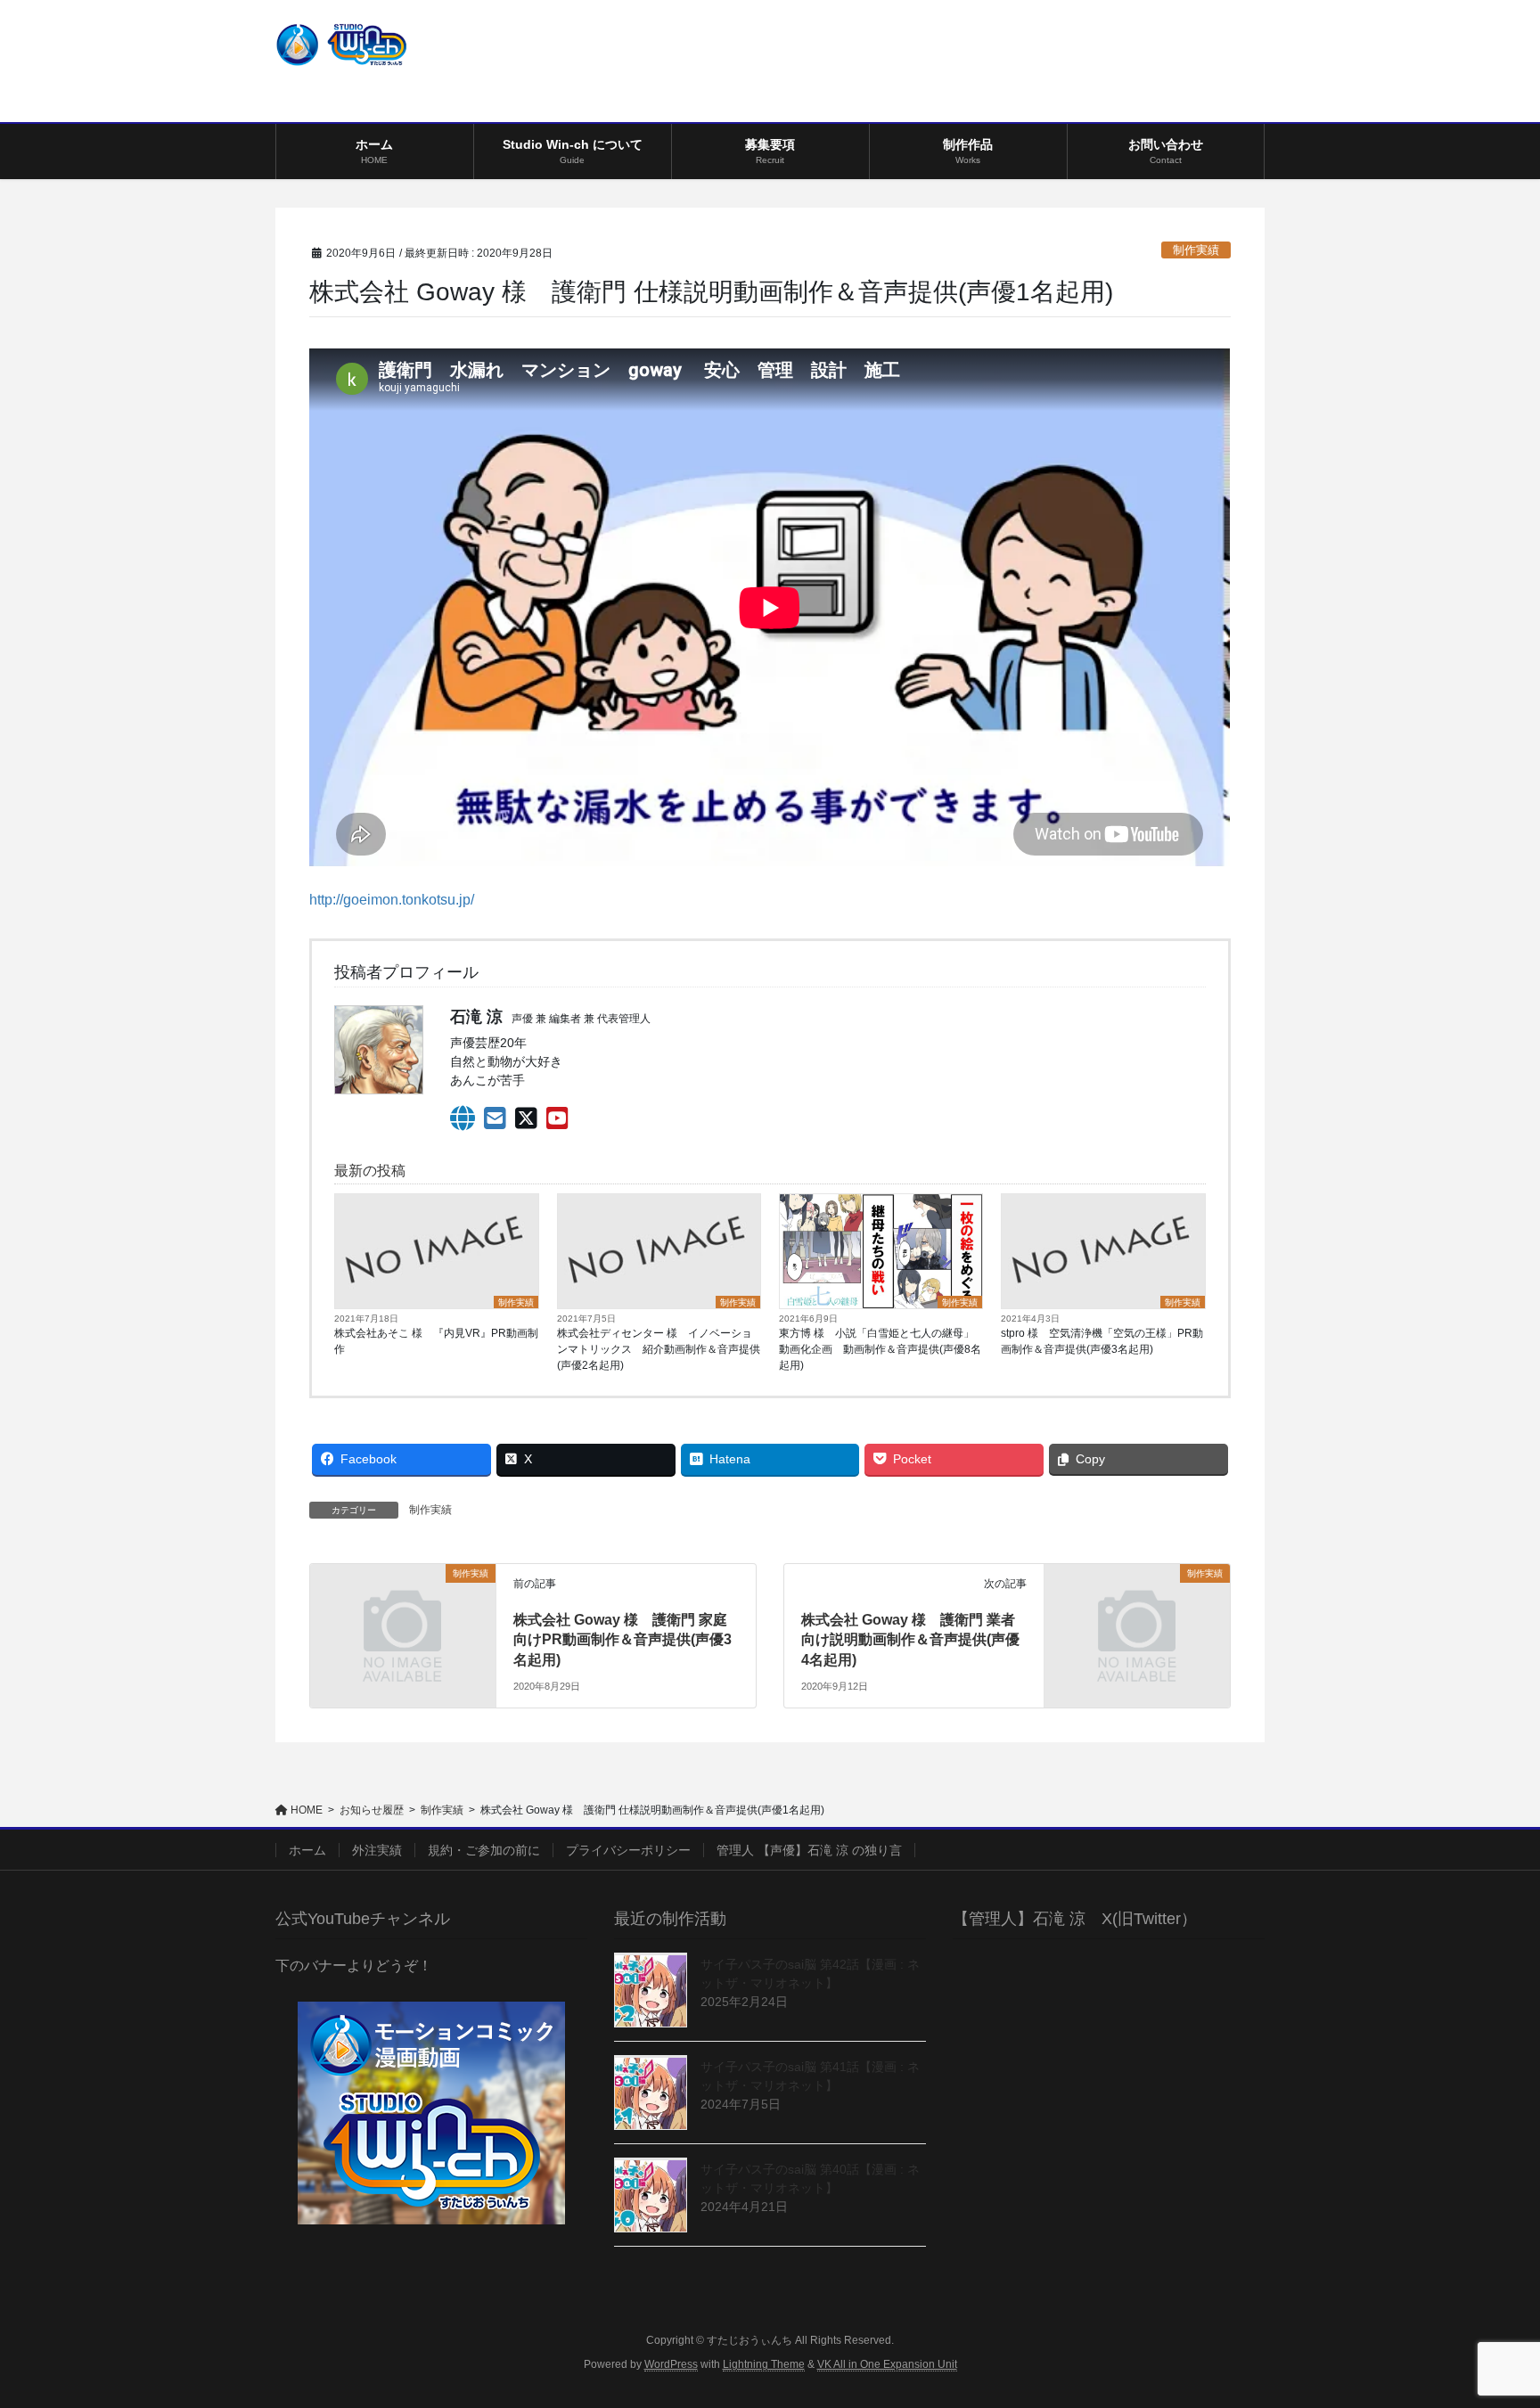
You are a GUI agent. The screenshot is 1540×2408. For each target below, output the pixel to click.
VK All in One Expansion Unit (887, 2364)
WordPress (671, 2364)
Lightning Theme (764, 2364)
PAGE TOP (1488, 2320)
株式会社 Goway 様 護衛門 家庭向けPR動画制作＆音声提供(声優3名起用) (623, 1640)
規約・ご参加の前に (484, 1850)
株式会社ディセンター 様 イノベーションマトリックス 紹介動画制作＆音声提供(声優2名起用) (659, 1349)
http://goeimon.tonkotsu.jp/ (392, 900)
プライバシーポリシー (628, 1850)
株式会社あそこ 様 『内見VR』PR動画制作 (436, 1341)
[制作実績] (402, 1620)
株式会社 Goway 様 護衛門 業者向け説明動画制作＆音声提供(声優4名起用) (910, 1640)
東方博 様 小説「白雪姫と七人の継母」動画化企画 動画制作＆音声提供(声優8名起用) (880, 1349)
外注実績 (377, 1850)
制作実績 (1196, 250)
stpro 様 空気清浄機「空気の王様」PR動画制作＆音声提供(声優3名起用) (1102, 1341)
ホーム (307, 1850)
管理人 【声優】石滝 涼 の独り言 (809, 1850)
